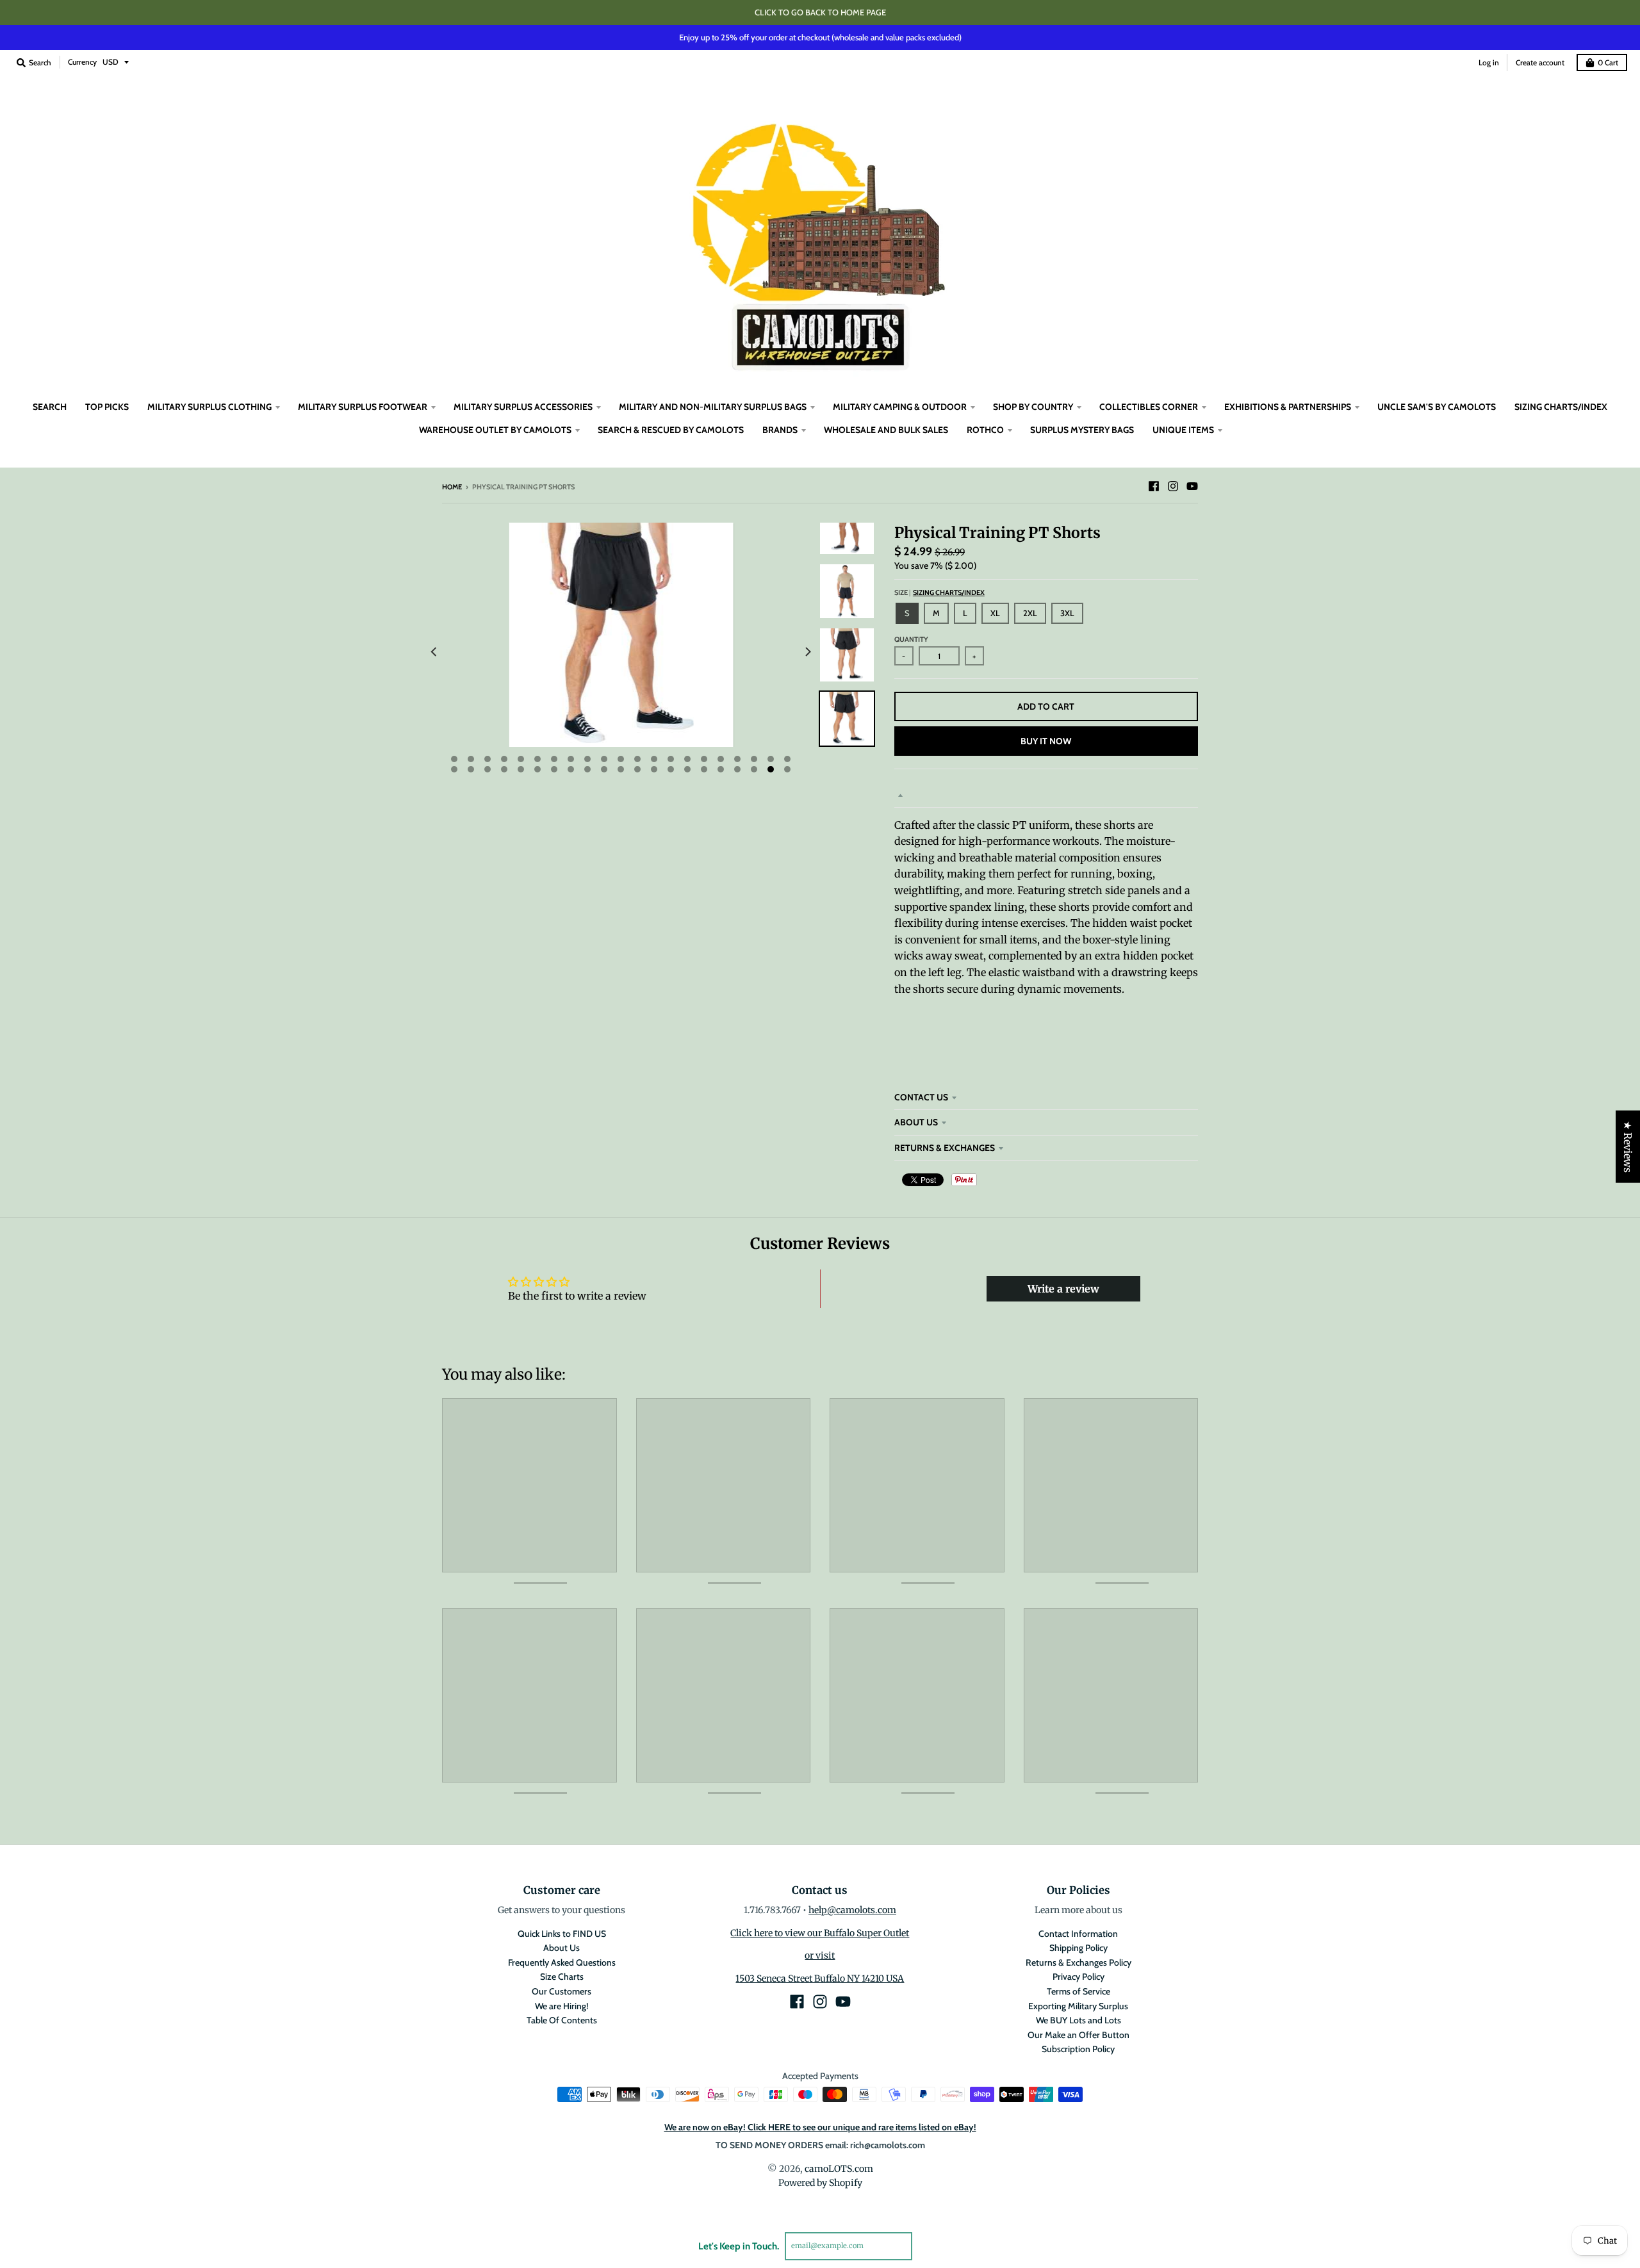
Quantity (911, 639)
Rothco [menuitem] (985, 430)
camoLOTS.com (839, 2169)
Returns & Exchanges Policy (1078, 1962)
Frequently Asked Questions (562, 1962)
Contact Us (921, 1097)
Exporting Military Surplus (1078, 2006)
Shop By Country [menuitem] (1033, 407)
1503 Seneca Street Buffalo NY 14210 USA (820, 1978)
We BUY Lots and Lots (1078, 2020)
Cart (1608, 62)
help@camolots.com (852, 1910)
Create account (1540, 62)
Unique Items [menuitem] (1183, 430)
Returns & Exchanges (945, 1148)
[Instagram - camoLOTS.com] (1173, 486)
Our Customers (562, 1991)
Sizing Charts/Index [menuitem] (1561, 407)
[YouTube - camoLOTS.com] (1192, 486)
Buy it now (1046, 741)
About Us (916, 1122)
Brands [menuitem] (780, 430)
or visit (820, 1955)
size (939, 592)
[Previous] (434, 651)
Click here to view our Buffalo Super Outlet (820, 1933)
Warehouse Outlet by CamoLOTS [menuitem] (495, 430)
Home (452, 487)
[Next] (807, 651)
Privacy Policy (1078, 1977)
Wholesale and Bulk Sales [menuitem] (886, 430)
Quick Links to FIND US (562, 1934)
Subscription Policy (1078, 2049)
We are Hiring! (562, 2006)
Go (927, 2246)
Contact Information (1078, 1934)
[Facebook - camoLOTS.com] (1154, 486)
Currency (82, 62)
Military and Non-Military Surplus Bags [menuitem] (713, 407)
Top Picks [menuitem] (107, 407)
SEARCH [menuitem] (50, 407)
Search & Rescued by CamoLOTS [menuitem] (671, 430)
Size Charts (562, 1977)
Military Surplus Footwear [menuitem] (363, 407)
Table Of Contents (562, 2020)
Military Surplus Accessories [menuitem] (523, 407)
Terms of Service (1078, 1991)
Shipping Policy (1078, 1948)
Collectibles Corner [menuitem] (1149, 407)
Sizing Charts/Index (949, 592)
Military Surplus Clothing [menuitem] (209, 407)
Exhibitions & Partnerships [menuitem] (1288, 407)
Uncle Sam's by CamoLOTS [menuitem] (1437, 407)
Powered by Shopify (820, 2183)
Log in (1489, 62)
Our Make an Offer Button (1078, 2035)
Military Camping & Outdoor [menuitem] (900, 407)
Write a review (1063, 1289)
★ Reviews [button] (1628, 1146)
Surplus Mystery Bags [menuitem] (1082, 430)
